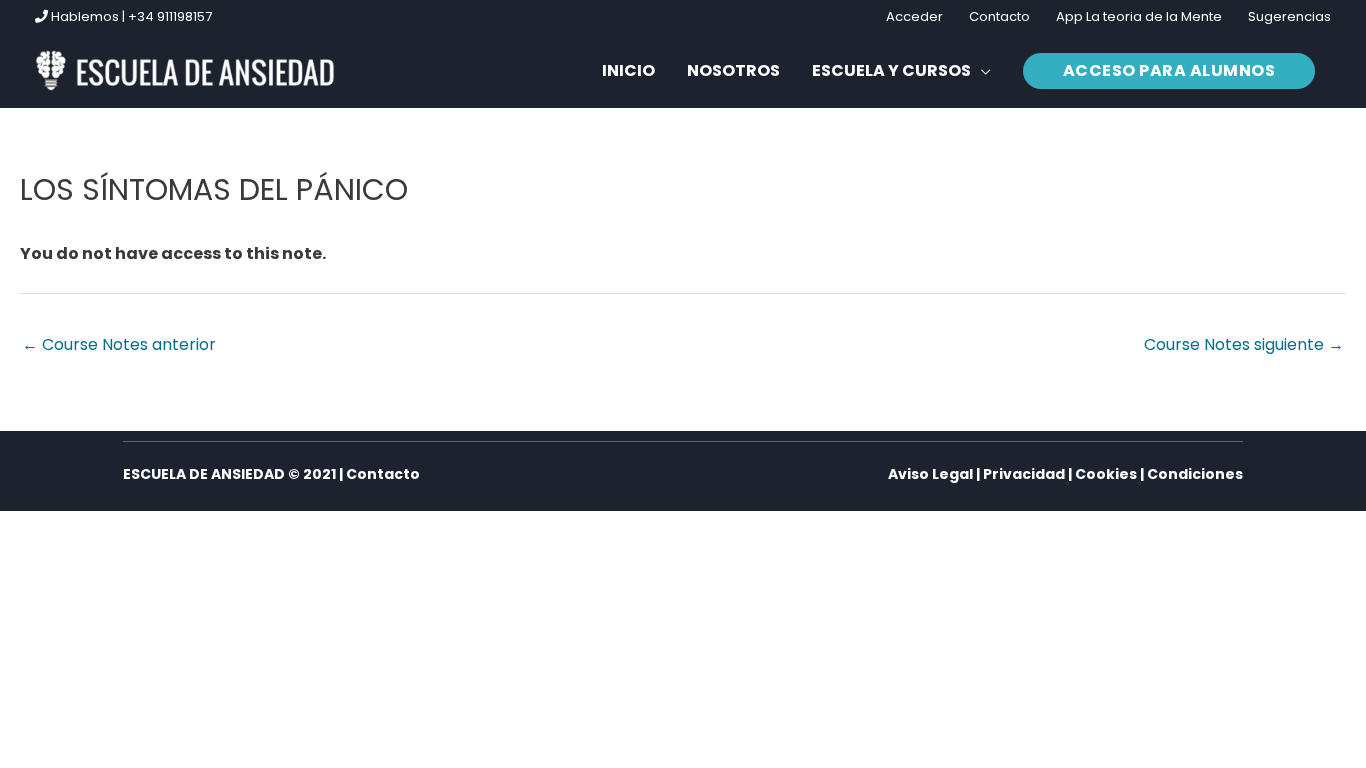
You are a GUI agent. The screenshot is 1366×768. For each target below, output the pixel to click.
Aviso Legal (930, 474)
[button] (901, 71)
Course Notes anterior (119, 344)
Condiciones (1195, 474)
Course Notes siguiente (1244, 344)
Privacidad (1024, 474)
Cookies (1106, 474)
